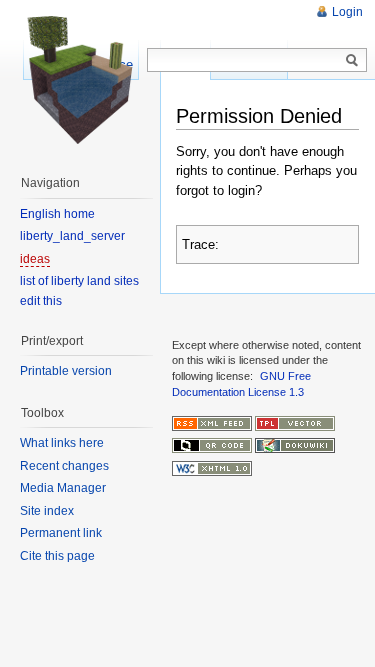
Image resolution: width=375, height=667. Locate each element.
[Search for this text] (352, 61)
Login (347, 12)
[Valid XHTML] (212, 467)
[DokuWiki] (295, 445)
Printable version (66, 371)
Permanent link (61, 533)
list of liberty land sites (79, 281)
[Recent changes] (212, 422)
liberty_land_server (72, 236)
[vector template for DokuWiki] (295, 422)
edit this (41, 301)
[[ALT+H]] (80, 80)
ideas (35, 259)
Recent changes (64, 466)
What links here (62, 443)
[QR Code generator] (212, 445)
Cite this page (57, 556)
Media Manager (63, 488)
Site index (47, 511)
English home (57, 214)
